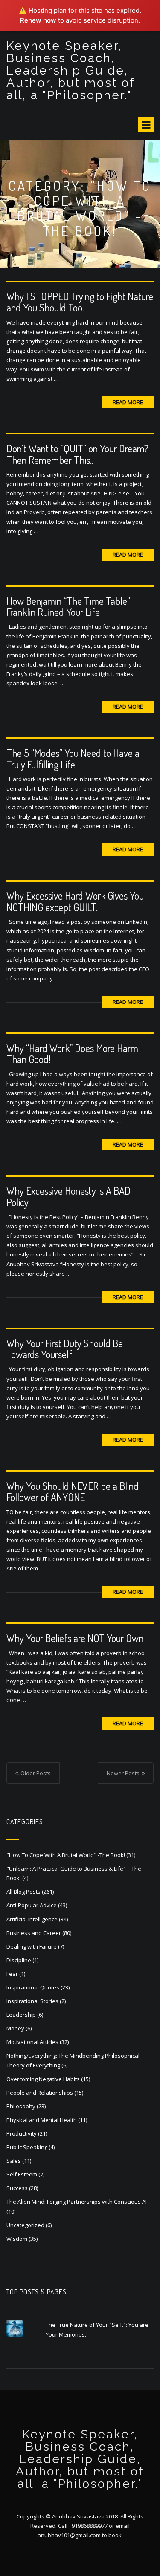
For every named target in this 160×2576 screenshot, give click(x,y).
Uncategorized (25, 2225)
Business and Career (34, 1933)
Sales (14, 2161)
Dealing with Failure (32, 1946)
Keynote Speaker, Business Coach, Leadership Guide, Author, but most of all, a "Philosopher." (71, 70)
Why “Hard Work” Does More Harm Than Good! (72, 1054)
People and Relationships (40, 2093)
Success (17, 2188)
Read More (128, 402)
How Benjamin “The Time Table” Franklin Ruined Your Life (68, 606)
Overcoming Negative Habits (43, 2079)
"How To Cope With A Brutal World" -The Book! (66, 1855)
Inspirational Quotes (33, 1987)
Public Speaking (27, 2147)
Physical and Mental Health (42, 2120)
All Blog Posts (23, 1892)
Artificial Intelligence (32, 1919)
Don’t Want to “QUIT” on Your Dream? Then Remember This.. (77, 454)
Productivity (22, 2133)
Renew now (38, 20)
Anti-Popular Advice (32, 1905)
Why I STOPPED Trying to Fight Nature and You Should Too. (80, 302)
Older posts (36, 1773)
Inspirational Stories (32, 2001)
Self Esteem (22, 2174)
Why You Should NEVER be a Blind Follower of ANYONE (73, 1491)
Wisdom (17, 2239)
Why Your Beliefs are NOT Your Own (75, 1638)
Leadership (21, 2015)
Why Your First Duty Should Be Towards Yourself (65, 1349)
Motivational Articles (32, 2042)
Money (15, 2028)
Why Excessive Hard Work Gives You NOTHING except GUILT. (75, 901)
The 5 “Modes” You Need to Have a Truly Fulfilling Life (73, 758)
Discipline (19, 1960)
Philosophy (21, 2106)
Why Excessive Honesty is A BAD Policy (68, 1196)
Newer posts (123, 1773)
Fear (12, 1974)
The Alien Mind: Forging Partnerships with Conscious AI (77, 2202)
